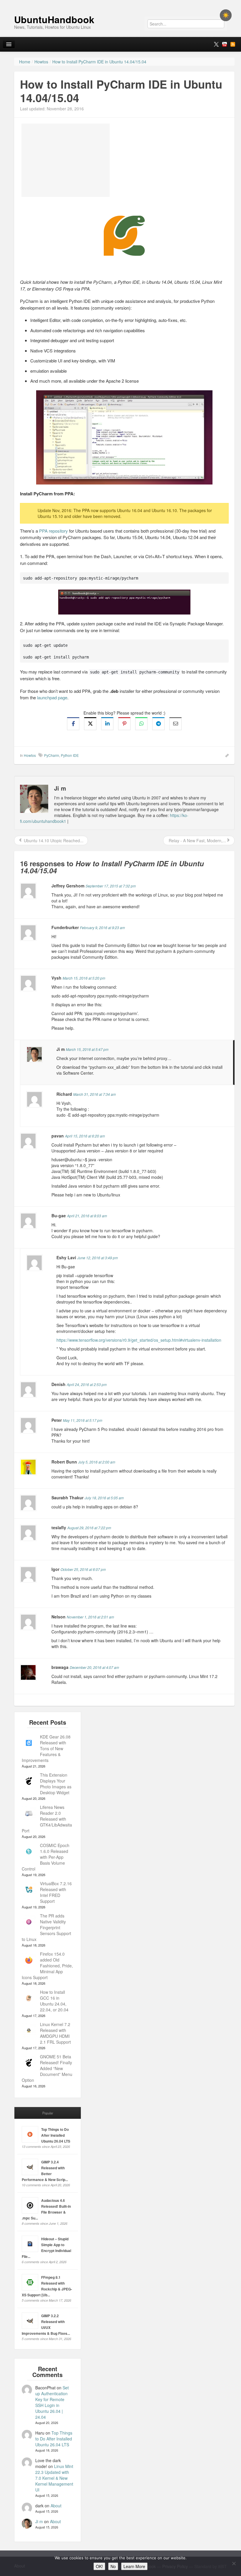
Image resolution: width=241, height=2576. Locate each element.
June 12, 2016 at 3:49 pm (98, 1258)
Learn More (134, 2566)
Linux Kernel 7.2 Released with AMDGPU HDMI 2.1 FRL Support (55, 2033)
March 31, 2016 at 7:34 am (94, 1094)
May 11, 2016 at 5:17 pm (83, 1420)
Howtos (30, 755)
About (56, 2506)
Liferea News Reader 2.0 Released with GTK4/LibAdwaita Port (47, 1819)
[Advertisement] (66, 160)
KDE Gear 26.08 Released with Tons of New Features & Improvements (46, 1748)
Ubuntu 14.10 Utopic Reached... (53, 840)
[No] (234, 2563)
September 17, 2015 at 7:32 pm (111, 886)
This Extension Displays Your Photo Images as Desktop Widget (56, 1784)
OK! (99, 2566)
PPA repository (53, 531)
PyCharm (52, 755)
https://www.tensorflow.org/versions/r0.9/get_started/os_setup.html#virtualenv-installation (139, 1340)
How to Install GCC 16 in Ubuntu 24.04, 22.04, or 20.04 (54, 2001)
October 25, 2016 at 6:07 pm (83, 1569)
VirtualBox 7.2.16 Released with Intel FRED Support (56, 1892)
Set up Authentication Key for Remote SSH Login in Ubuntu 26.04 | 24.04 (52, 2402)
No (113, 2566)
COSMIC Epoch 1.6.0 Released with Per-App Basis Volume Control (46, 1857)
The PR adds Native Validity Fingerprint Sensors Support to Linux (46, 1927)
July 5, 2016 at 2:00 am (97, 1462)
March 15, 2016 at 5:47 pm (87, 1049)
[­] (120, 3)
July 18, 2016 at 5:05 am (104, 1498)
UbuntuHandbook (54, 19)
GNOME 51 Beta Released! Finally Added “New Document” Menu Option (47, 2068)
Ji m (39, 2521)
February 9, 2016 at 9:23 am (102, 927)
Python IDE (70, 755)
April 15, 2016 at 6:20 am (85, 1136)
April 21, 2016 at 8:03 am (87, 1216)
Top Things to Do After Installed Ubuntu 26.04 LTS (56, 2135)
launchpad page (52, 697)
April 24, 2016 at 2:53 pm (87, 1384)
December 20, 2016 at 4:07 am (94, 1667)
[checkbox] (226, 15)
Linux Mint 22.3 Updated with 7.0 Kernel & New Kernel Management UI (54, 2478)
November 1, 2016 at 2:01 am (90, 1617)
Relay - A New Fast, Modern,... (197, 840)
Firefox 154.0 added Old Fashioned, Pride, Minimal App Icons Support (47, 1966)
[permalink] (225, 755)
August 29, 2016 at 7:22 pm (89, 1528)
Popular (48, 2113)
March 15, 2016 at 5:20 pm (84, 978)
